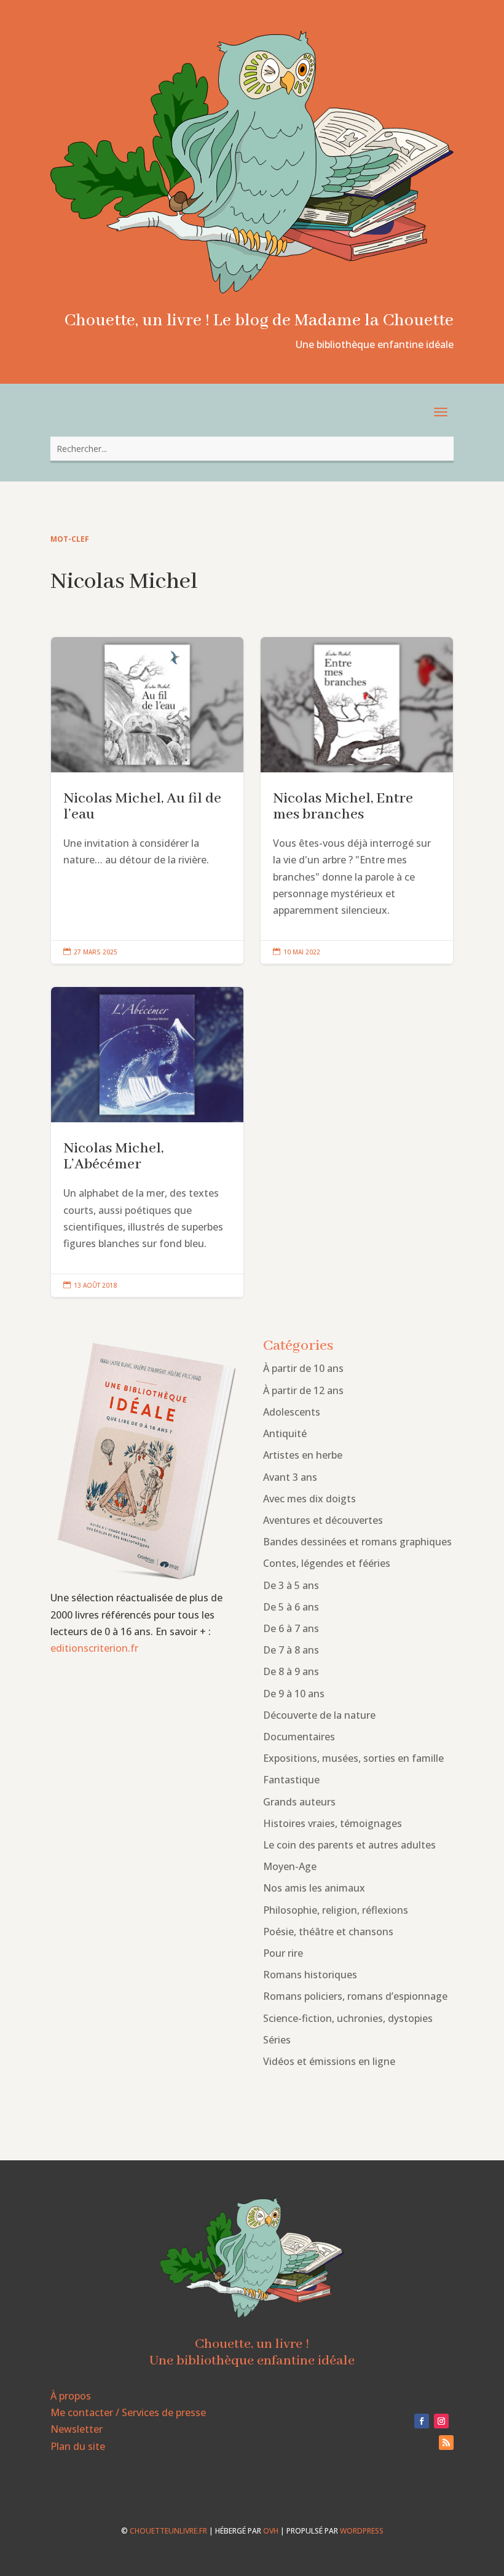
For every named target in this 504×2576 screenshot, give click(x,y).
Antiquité (285, 1433)
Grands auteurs (299, 1802)
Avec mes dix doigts (309, 1499)
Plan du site (78, 2446)
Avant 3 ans (290, 1477)
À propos (71, 2396)
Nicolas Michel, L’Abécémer (147, 1142)
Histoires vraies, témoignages (333, 1823)
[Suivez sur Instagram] (441, 2421)
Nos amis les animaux (314, 1888)
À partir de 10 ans (303, 1368)
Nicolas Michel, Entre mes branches (357, 801)
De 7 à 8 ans (291, 1650)
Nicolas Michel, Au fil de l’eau (147, 801)
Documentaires (299, 1737)
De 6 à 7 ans (291, 1628)
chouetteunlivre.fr (168, 2531)
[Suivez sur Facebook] (422, 2421)
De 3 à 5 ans (291, 1585)
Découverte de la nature (319, 1715)
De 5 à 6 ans (291, 1607)
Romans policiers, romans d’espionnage (355, 1996)
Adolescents (292, 1412)
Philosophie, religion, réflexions (336, 1910)
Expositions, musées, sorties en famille (353, 1758)
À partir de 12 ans (303, 1390)
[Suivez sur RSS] (446, 2443)
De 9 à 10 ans (294, 1694)
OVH (271, 2531)
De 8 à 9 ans (291, 1671)
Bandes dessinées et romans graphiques (357, 1542)
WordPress (362, 2531)
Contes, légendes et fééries (327, 1563)
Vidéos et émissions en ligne (329, 2061)
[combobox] (252, 449)
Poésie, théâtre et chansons (328, 1932)
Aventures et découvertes (323, 1520)
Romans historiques (310, 1975)
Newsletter (77, 2429)
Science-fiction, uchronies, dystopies (348, 2018)
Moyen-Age (290, 1866)
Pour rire (283, 1953)
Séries (277, 2040)
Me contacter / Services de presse (128, 2412)
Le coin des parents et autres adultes (349, 1845)
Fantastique (291, 1780)
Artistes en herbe (303, 1455)
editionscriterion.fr (94, 1648)
